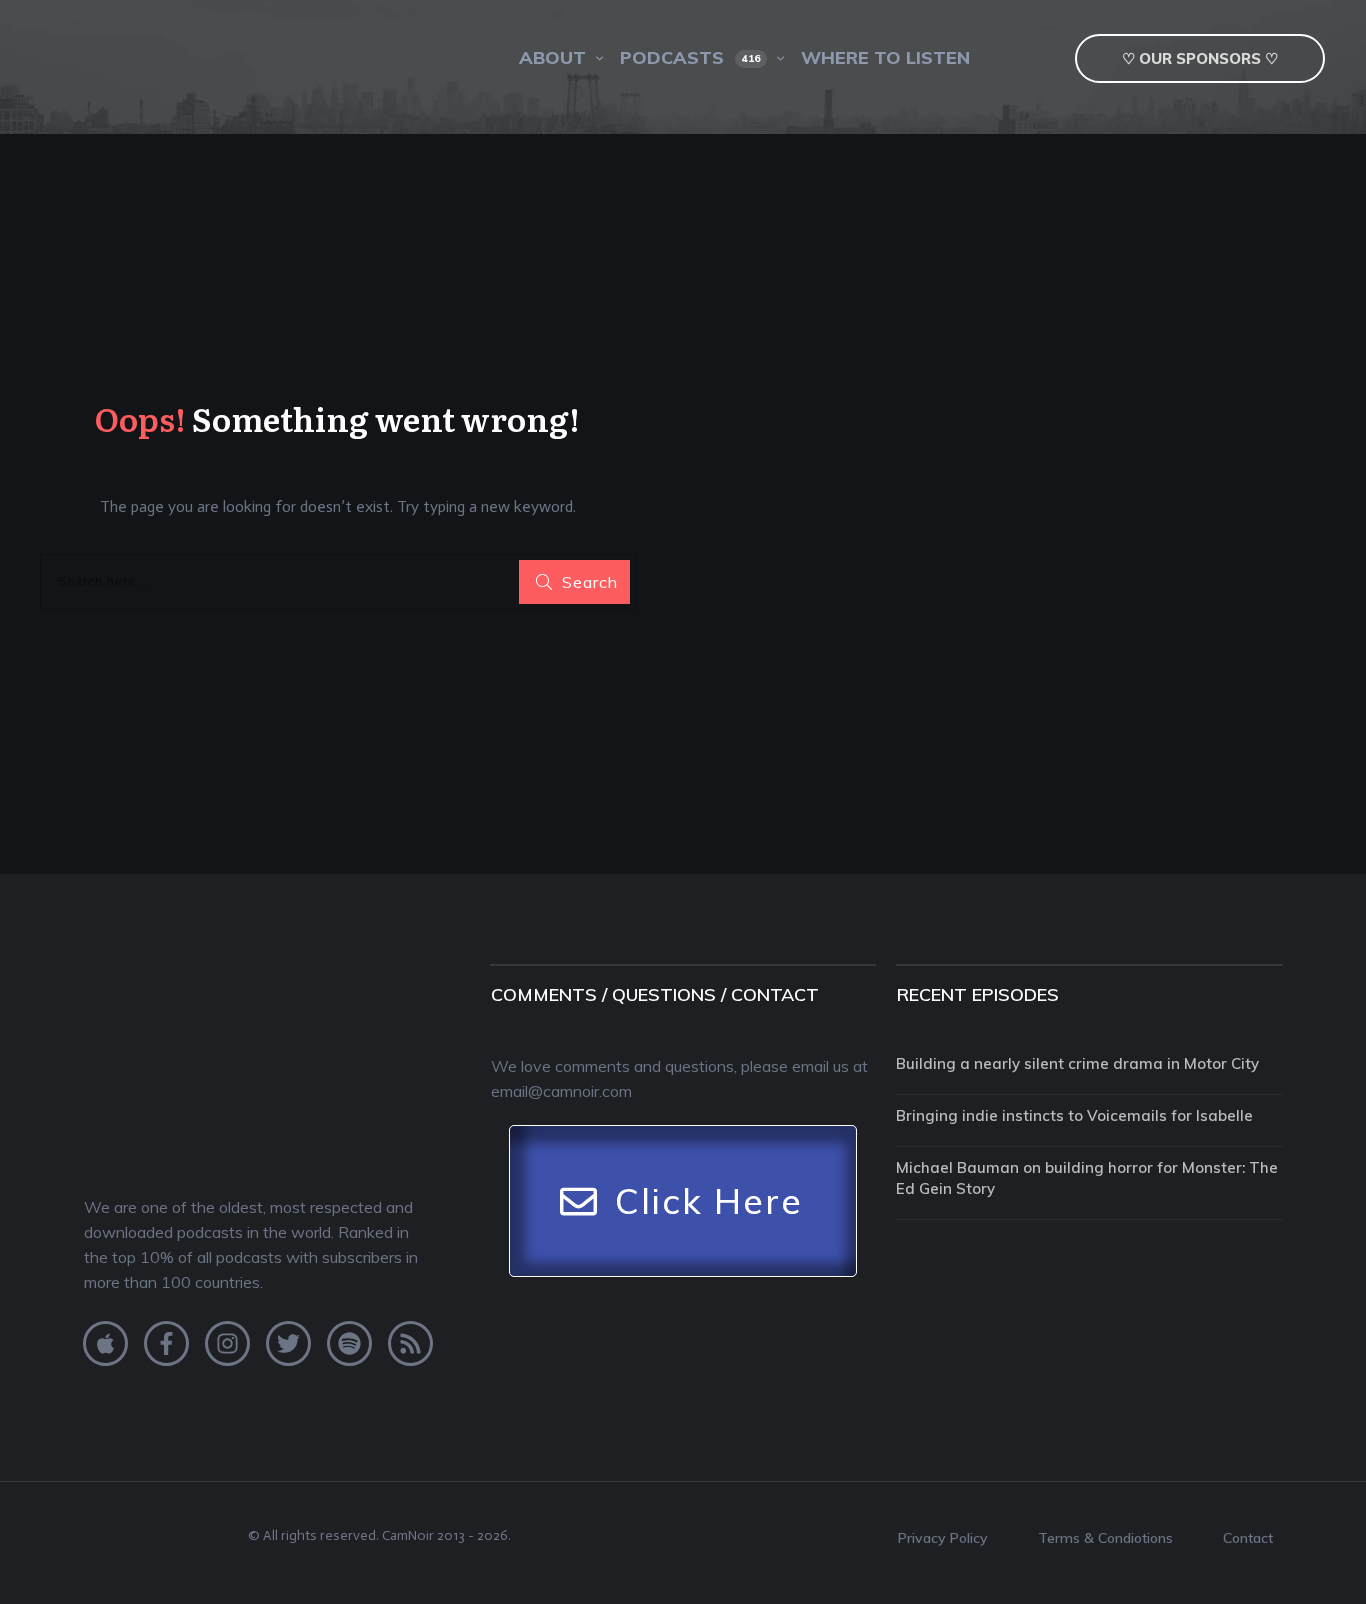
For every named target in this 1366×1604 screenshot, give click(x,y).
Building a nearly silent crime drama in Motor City (1077, 1063)
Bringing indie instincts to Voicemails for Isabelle (1074, 1115)
